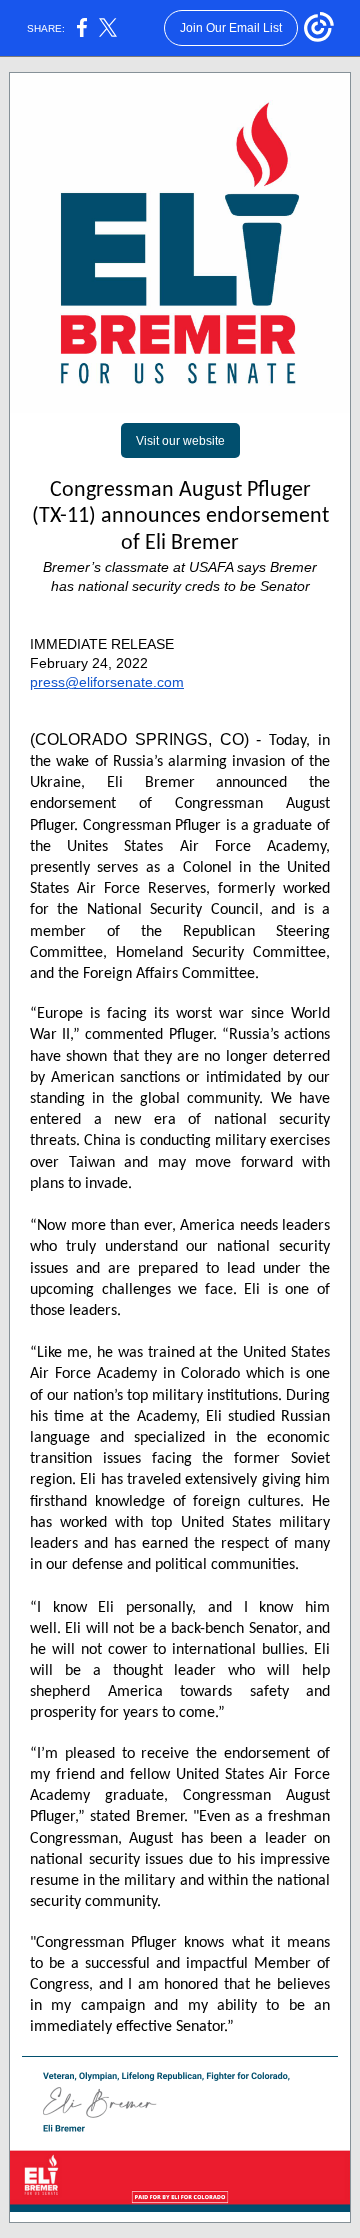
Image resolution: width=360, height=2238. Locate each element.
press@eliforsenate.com (107, 682)
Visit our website (180, 441)
